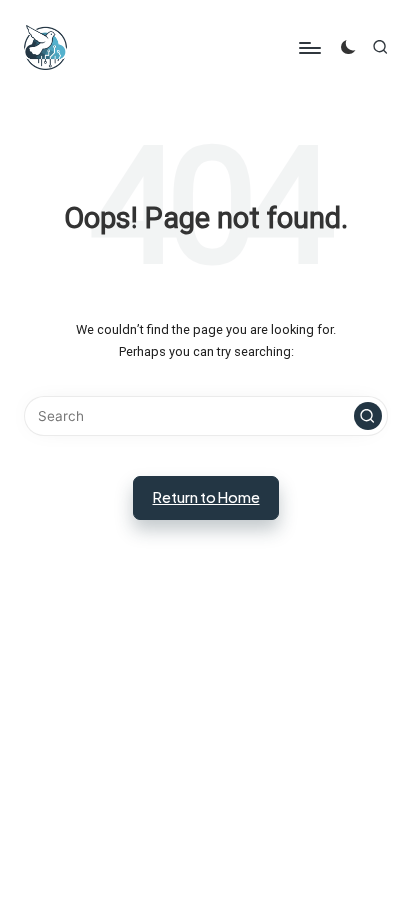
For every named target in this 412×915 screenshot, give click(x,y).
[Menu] (309, 47)
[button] (368, 416)
